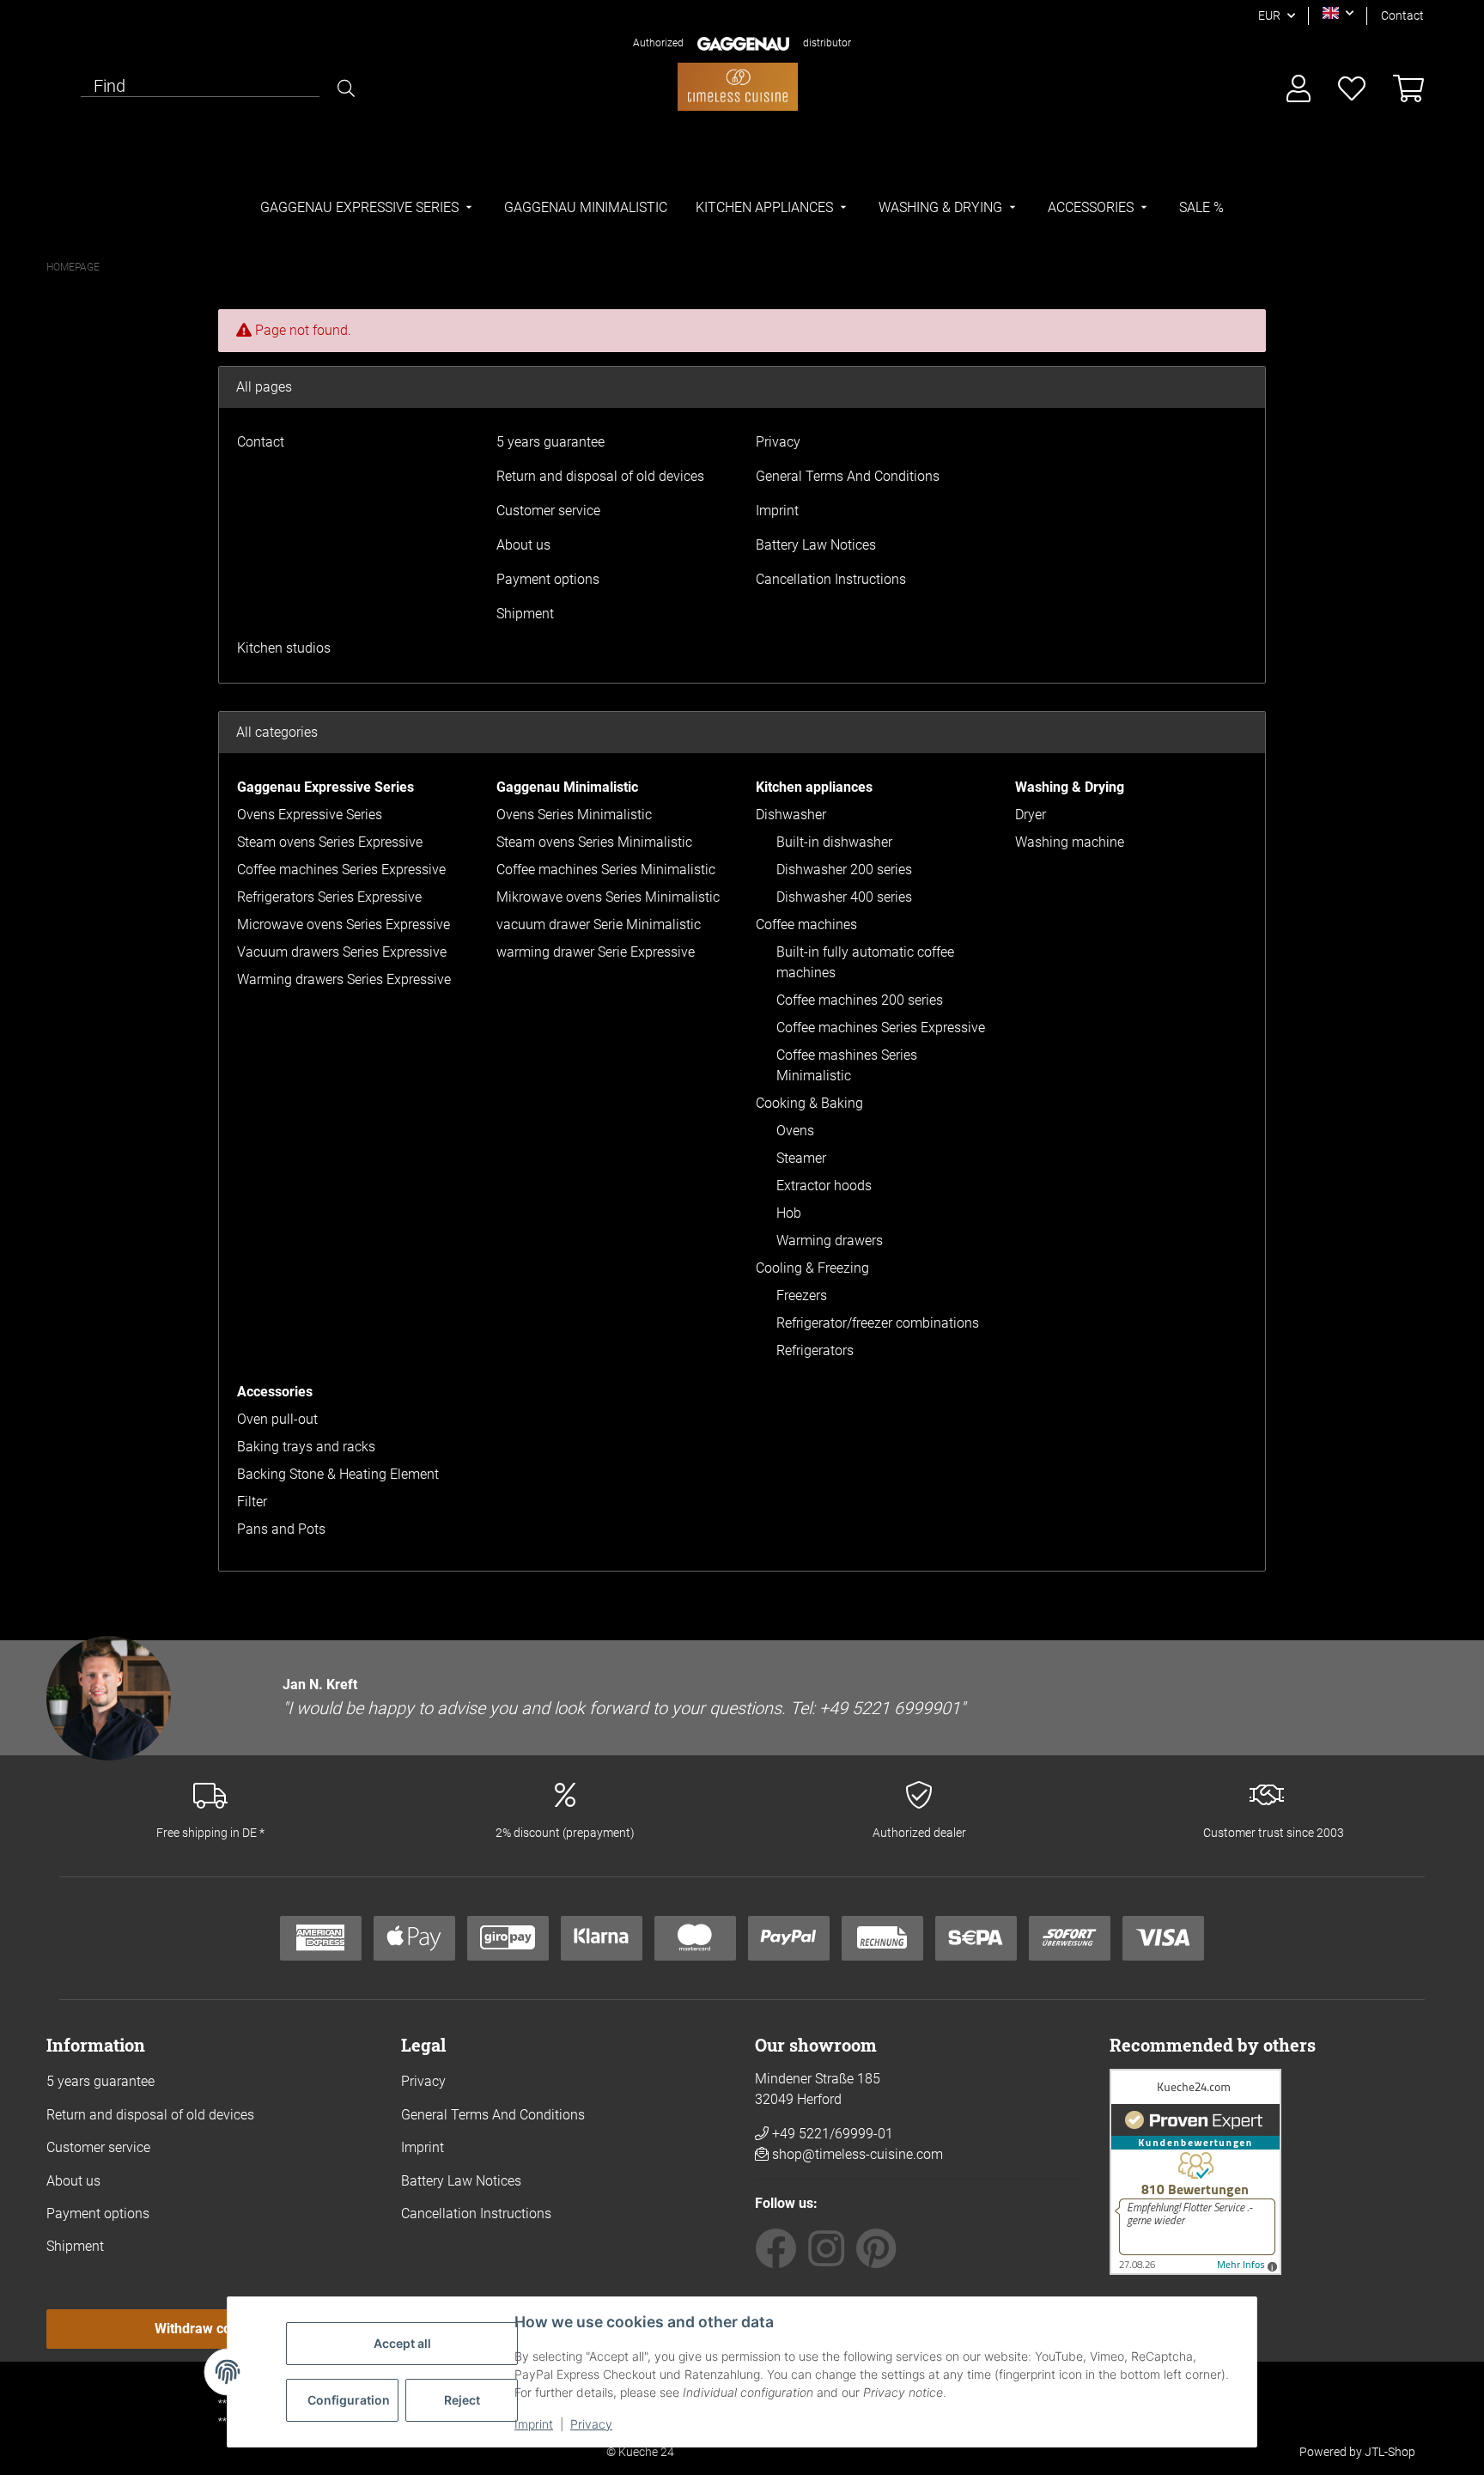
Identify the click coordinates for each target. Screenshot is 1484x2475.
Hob (789, 1213)
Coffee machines (806, 924)
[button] (1338, 13)
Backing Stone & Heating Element (338, 1474)
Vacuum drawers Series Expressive (342, 952)
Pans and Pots (281, 1529)
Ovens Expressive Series (310, 815)
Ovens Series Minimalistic (574, 815)
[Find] (346, 88)
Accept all (402, 2343)
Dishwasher (791, 815)
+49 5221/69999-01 (831, 2134)
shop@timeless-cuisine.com (858, 2154)
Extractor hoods (824, 1186)
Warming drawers (830, 1241)
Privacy (591, 2424)
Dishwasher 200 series (844, 870)
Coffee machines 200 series (860, 1000)
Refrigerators (815, 1350)
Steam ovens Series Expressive (330, 842)
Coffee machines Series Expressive (341, 870)
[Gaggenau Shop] (738, 86)
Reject (462, 2400)
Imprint (534, 2424)
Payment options (548, 579)
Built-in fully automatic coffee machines (865, 962)
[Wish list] (1352, 90)
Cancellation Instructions (831, 579)
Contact (1402, 15)
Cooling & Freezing (812, 1268)
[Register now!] (1298, 90)
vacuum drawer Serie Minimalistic (599, 924)
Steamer (801, 1158)
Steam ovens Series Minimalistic (594, 842)
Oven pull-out (277, 1419)
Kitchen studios (284, 648)
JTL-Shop (1390, 2452)
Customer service (548, 511)
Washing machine (1070, 842)
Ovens (795, 1131)
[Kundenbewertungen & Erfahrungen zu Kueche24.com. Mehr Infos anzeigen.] (1195, 2171)
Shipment (525, 614)
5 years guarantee (550, 442)
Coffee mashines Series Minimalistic (847, 1065)
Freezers (802, 1295)
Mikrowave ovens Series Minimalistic (608, 897)
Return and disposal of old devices (600, 476)
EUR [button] (1269, 15)
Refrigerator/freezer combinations (878, 1323)
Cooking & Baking (809, 1103)
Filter (252, 1502)
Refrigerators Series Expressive (329, 897)
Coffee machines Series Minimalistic (606, 870)
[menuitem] (368, 208)
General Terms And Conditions (848, 476)
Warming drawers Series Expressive (344, 979)
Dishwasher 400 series (844, 897)
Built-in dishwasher (834, 842)
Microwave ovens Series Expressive (344, 924)
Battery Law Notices (816, 545)
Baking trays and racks (306, 1447)
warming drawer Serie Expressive (596, 952)
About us (523, 545)
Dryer (1031, 815)
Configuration (349, 2400)
